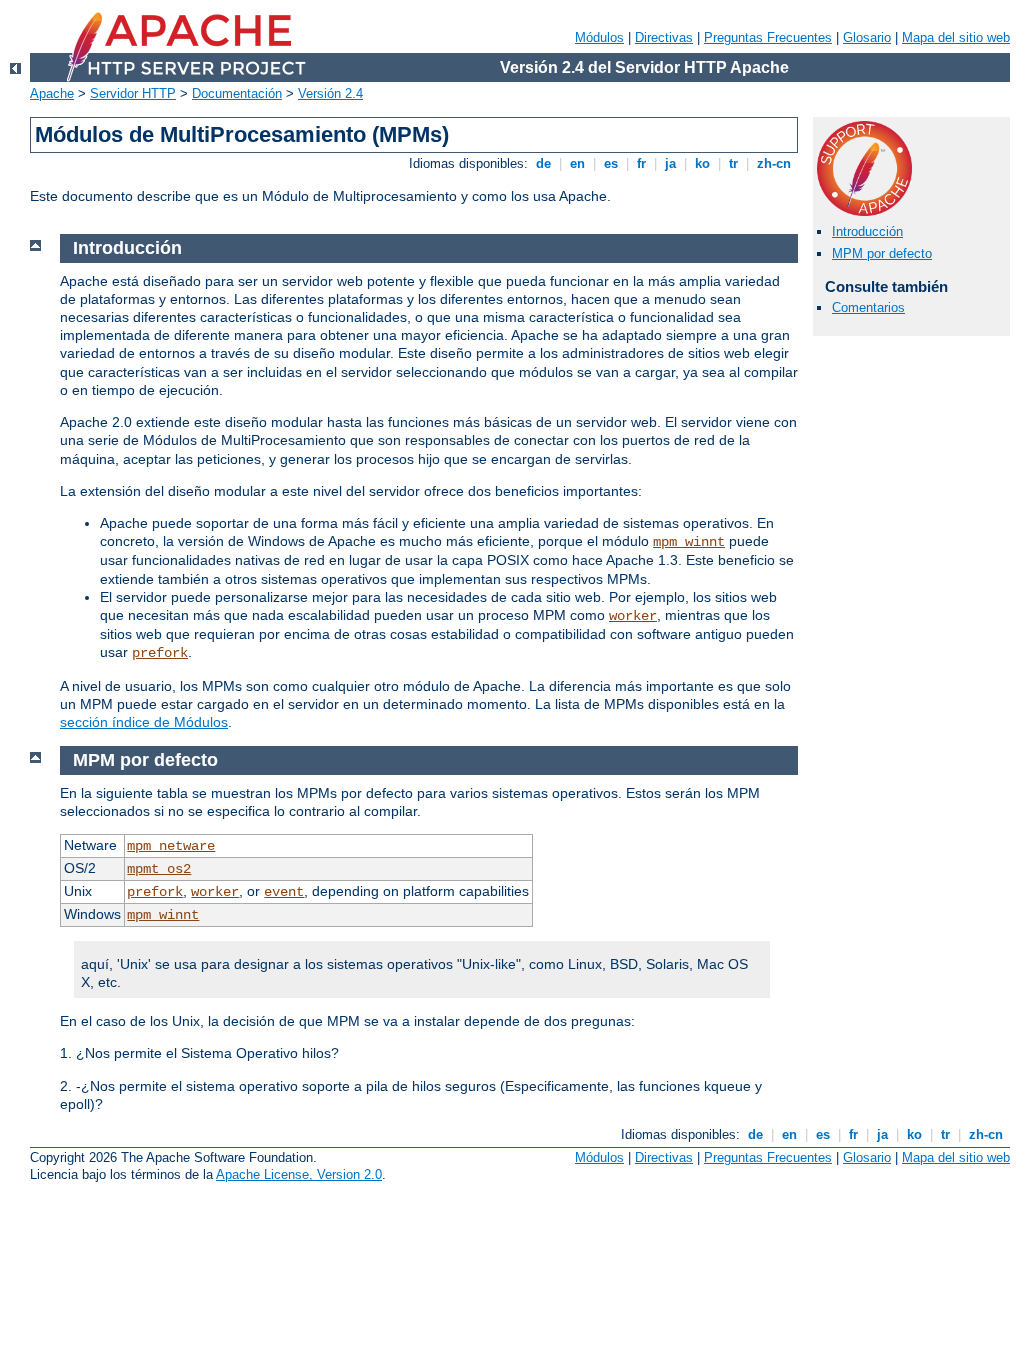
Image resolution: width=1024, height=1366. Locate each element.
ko (702, 163)
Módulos (599, 37)
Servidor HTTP (133, 93)
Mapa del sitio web (956, 37)
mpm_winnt (689, 542)
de (543, 163)
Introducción (867, 231)
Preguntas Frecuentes (768, 37)
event (284, 892)
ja (670, 163)
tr (733, 163)
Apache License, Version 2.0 (299, 1174)
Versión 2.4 (330, 93)
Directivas (664, 37)
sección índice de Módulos (144, 722)
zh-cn (774, 163)
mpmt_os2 (159, 869)
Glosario (867, 37)
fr (641, 163)
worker (633, 616)
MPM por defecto (882, 253)
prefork (160, 653)
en (577, 163)
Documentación (237, 93)
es (611, 163)
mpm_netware (171, 846)
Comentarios (868, 307)
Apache (52, 93)
